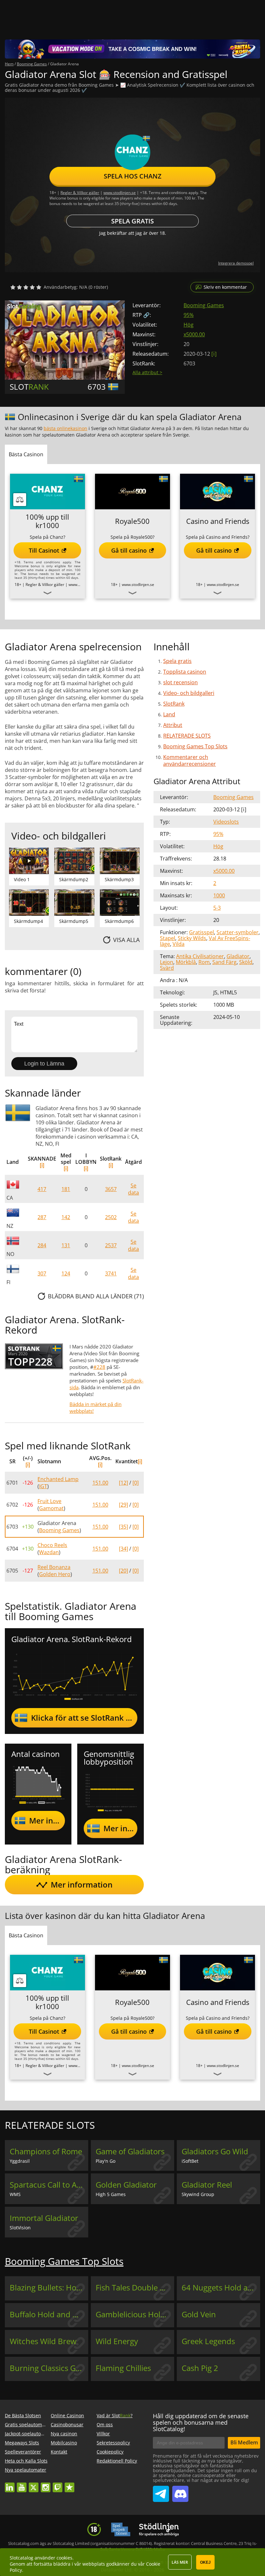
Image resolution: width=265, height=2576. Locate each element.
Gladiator (238, 956)
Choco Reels (52, 1545)
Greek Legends (208, 2341)
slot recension (180, 682)
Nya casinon (64, 2434)
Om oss (105, 2424)
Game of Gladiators (130, 2151)
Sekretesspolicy (113, 2443)
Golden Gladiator (126, 2185)
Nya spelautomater (26, 2470)
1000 (219, 895)
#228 (99, 1367)
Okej (205, 2562)
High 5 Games (111, 2194)
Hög (189, 325)
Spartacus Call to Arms (49, 2185)
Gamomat (51, 1508)
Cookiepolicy (110, 2452)
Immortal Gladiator (44, 2218)
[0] (136, 1483)
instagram (46, 2484)
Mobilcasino (64, 2443)
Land (169, 714)
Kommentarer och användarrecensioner (190, 760)
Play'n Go (106, 2161)
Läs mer (180, 2562)
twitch (58, 2484)
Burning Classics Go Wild (49, 2368)
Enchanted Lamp (58, 1479)
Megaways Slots (22, 2443)
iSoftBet (190, 2161)
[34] (123, 1549)
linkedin (10, 2484)
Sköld (246, 962)
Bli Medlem (244, 2442)
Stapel (168, 938)
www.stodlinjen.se (120, 193)
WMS (15, 2194)
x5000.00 (194, 334)
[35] (123, 1527)
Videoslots (226, 822)
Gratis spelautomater (28, 2424)
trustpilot (69, 2484)
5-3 (217, 908)
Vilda (179, 944)
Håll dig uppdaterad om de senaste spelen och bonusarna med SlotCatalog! (201, 2422)
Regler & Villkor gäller (80, 193)
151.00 (100, 1483)
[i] (42, 1165)
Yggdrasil (20, 2161)
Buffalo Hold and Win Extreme (49, 2314)
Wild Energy (117, 2341)
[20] (123, 1571)
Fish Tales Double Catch (135, 2288)
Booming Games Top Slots (195, 746)
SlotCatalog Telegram (161, 2491)
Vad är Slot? (115, 2415)
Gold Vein (199, 2314)
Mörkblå (186, 962)
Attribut (173, 725)
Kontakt (59, 2452)
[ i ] (214, 354)
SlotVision (20, 2228)
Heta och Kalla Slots (26, 2461)
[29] (123, 1505)
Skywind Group (198, 2194)
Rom (204, 962)
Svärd (167, 968)
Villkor (103, 2434)
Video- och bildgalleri (189, 693)
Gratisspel (201, 932)
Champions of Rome (46, 2151)
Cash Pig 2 (200, 2368)
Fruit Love (49, 1501)
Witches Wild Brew (43, 2341)
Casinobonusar (67, 2424)
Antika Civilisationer (200, 956)
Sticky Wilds (192, 938)
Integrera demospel (236, 263)
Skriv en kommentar (225, 287)
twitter (34, 2484)
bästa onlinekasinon (65, 428)
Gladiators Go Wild (215, 2151)
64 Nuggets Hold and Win (221, 2288)
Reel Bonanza (54, 1567)
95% (189, 315)
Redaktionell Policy (117, 2461)
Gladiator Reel (207, 2185)
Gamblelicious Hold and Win (135, 2314)
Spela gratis (132, 221)
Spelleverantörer (23, 2452)
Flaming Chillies (123, 2368)
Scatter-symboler (238, 932)
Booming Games (204, 305)
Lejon (167, 962)
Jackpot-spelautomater (29, 2434)
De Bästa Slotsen (23, 2415)
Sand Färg (224, 962)
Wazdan (49, 1552)
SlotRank (174, 704)
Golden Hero (55, 1574)
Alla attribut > (147, 372)
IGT (43, 1486)
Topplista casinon (185, 672)
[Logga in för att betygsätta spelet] (26, 287)
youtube (22, 2484)
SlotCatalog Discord (180, 2491)
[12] (123, 1483)
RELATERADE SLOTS (187, 736)
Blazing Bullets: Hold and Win (49, 2288)
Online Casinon (67, 2415)
